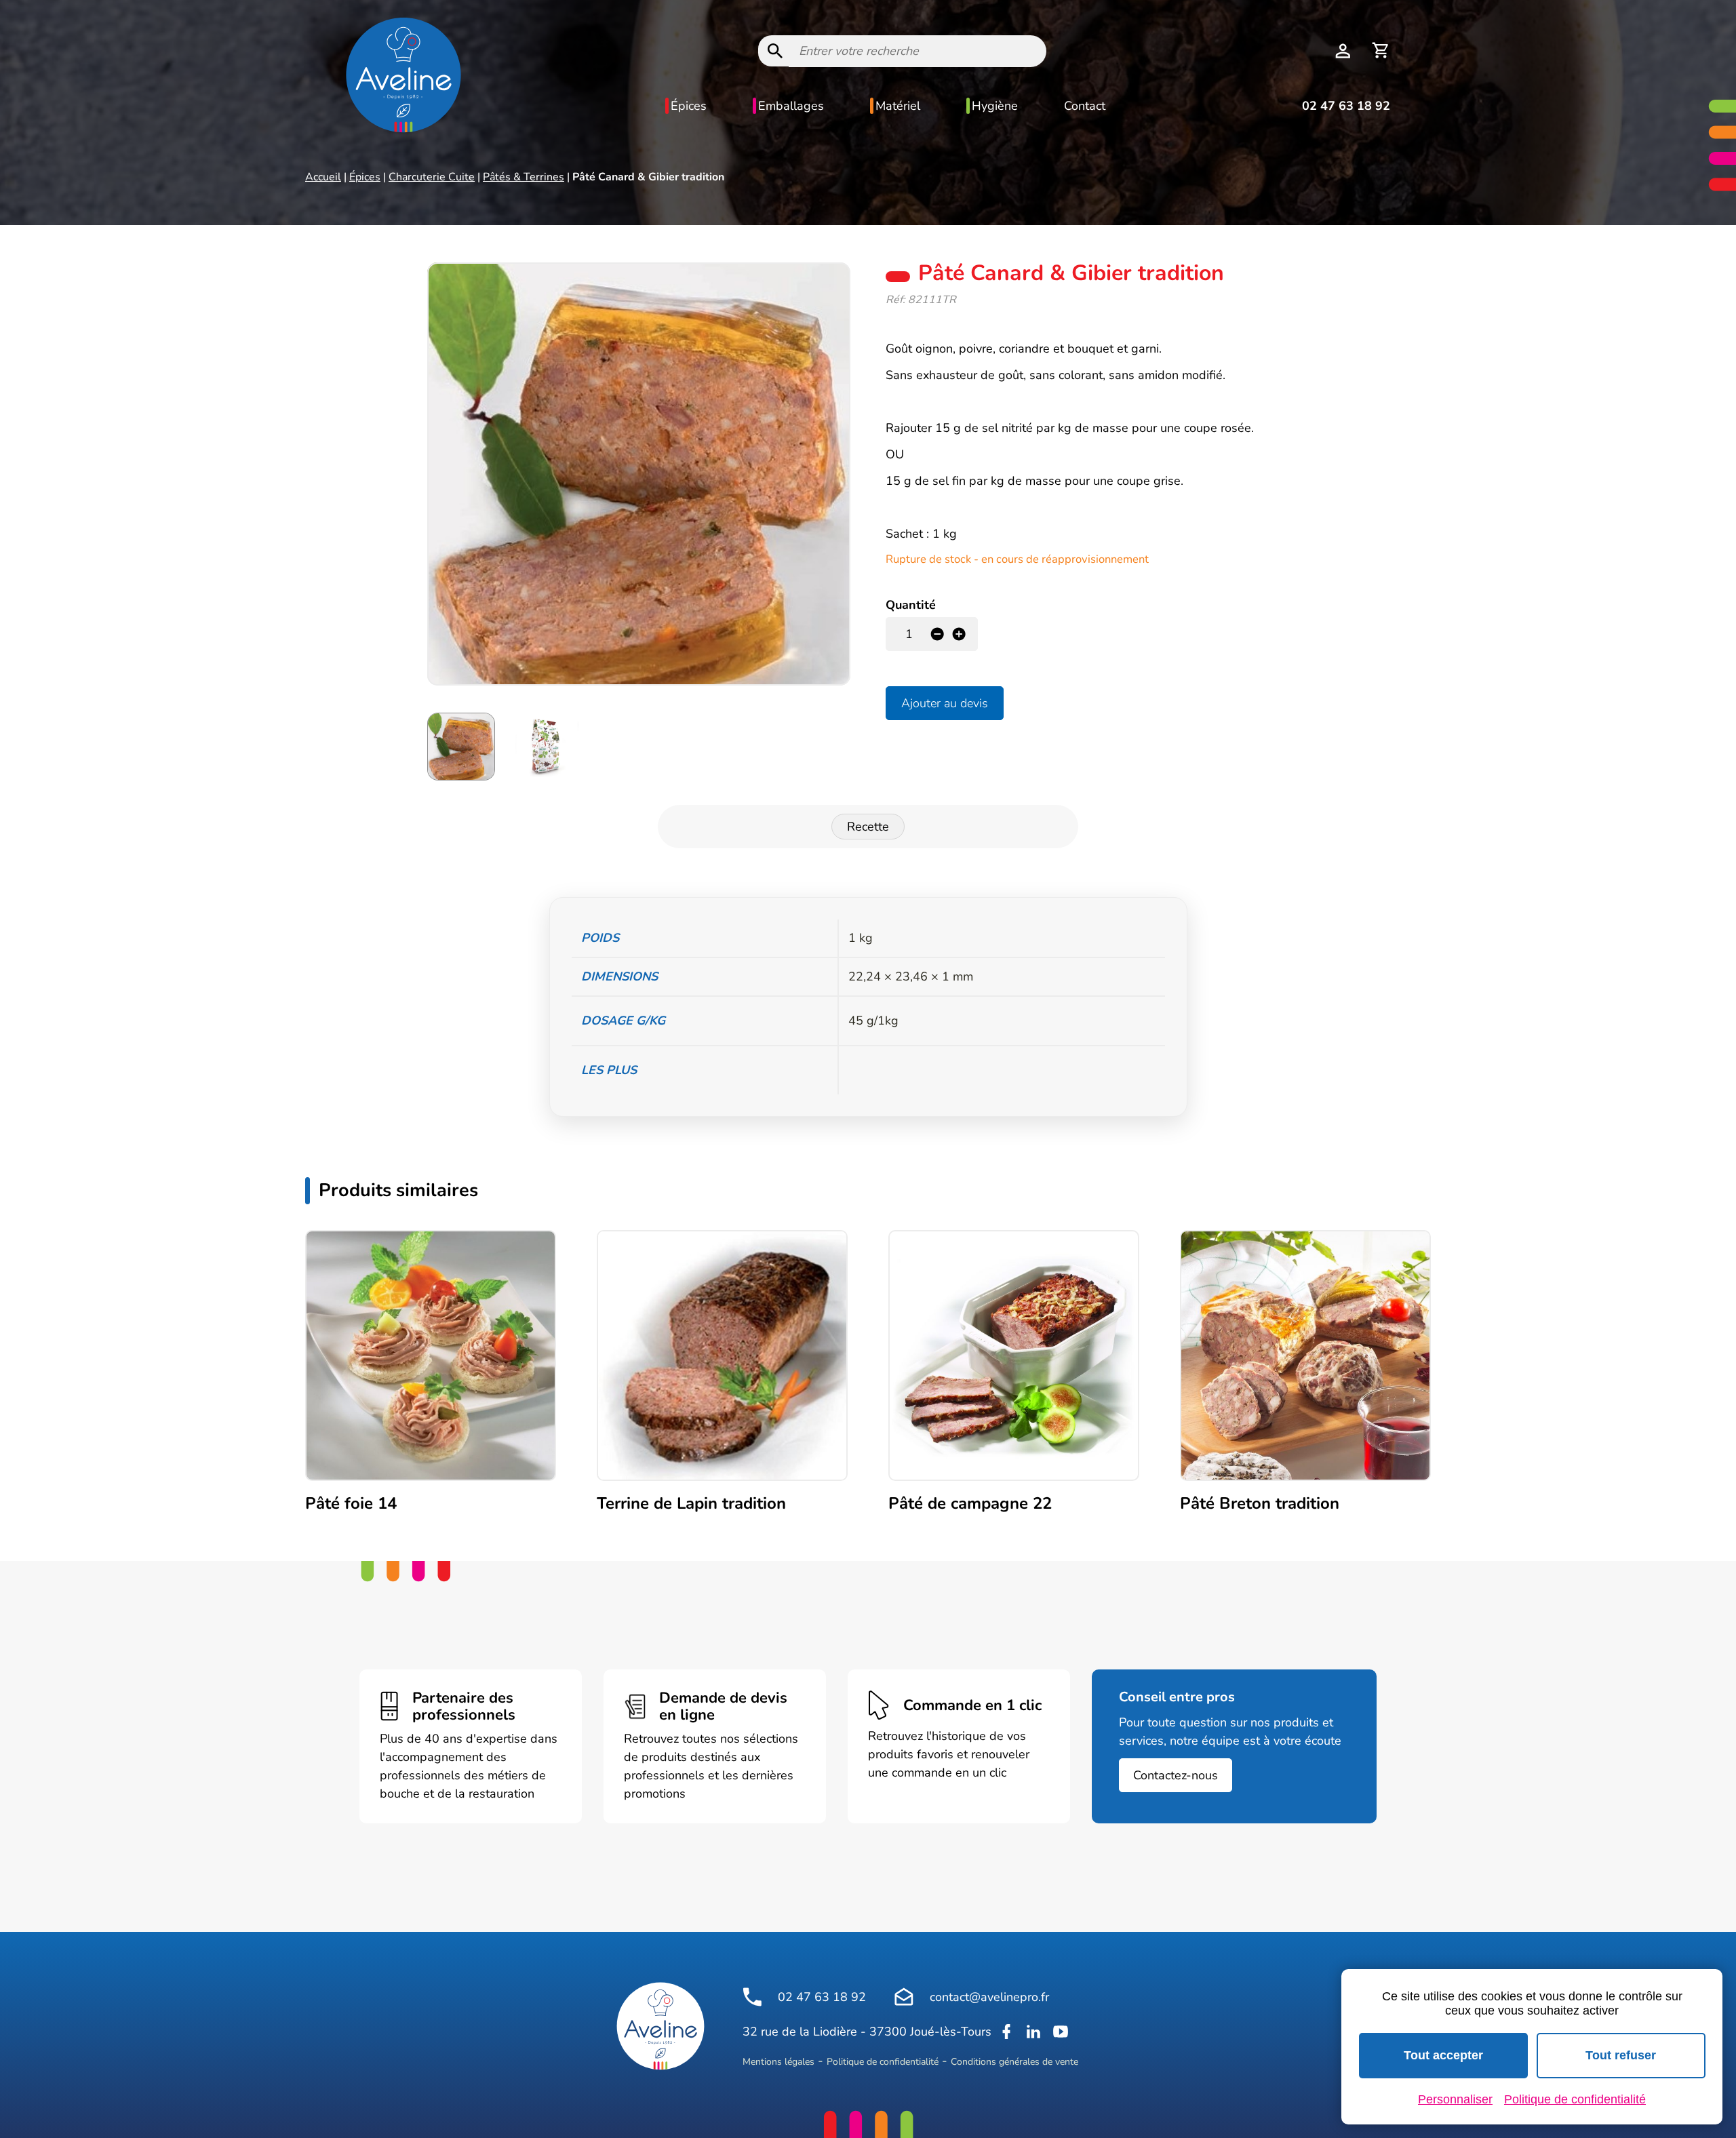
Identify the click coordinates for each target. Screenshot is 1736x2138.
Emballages (791, 106)
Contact (1085, 106)
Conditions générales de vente (1014, 2062)
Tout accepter (1443, 2055)
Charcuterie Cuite (432, 177)
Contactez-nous (1176, 1775)
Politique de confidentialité (883, 2062)
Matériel (898, 106)
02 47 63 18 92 (1346, 106)
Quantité (911, 605)
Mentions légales (778, 2062)
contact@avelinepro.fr (989, 1997)
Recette (868, 827)
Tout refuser (1621, 2055)
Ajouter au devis (945, 703)
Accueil (323, 177)
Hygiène (995, 106)
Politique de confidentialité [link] (1575, 2099)
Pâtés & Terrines (524, 177)
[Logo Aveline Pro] (660, 2026)
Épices (689, 106)
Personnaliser (1455, 2099)
